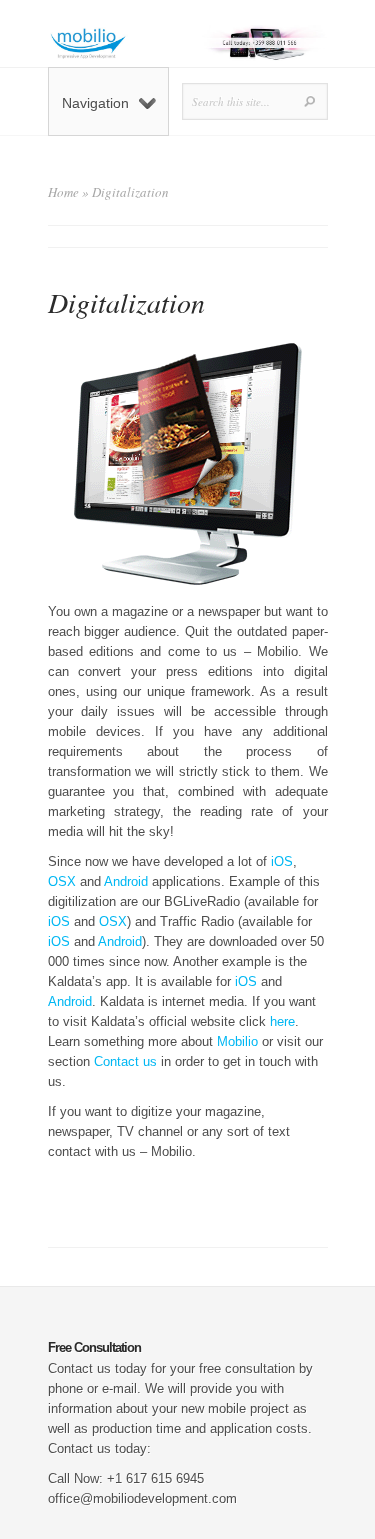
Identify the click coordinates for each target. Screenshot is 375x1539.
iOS (282, 861)
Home (63, 192)
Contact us (125, 1061)
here (282, 1021)
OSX (62, 881)
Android (126, 881)
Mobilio (237, 1041)
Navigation (95, 103)
